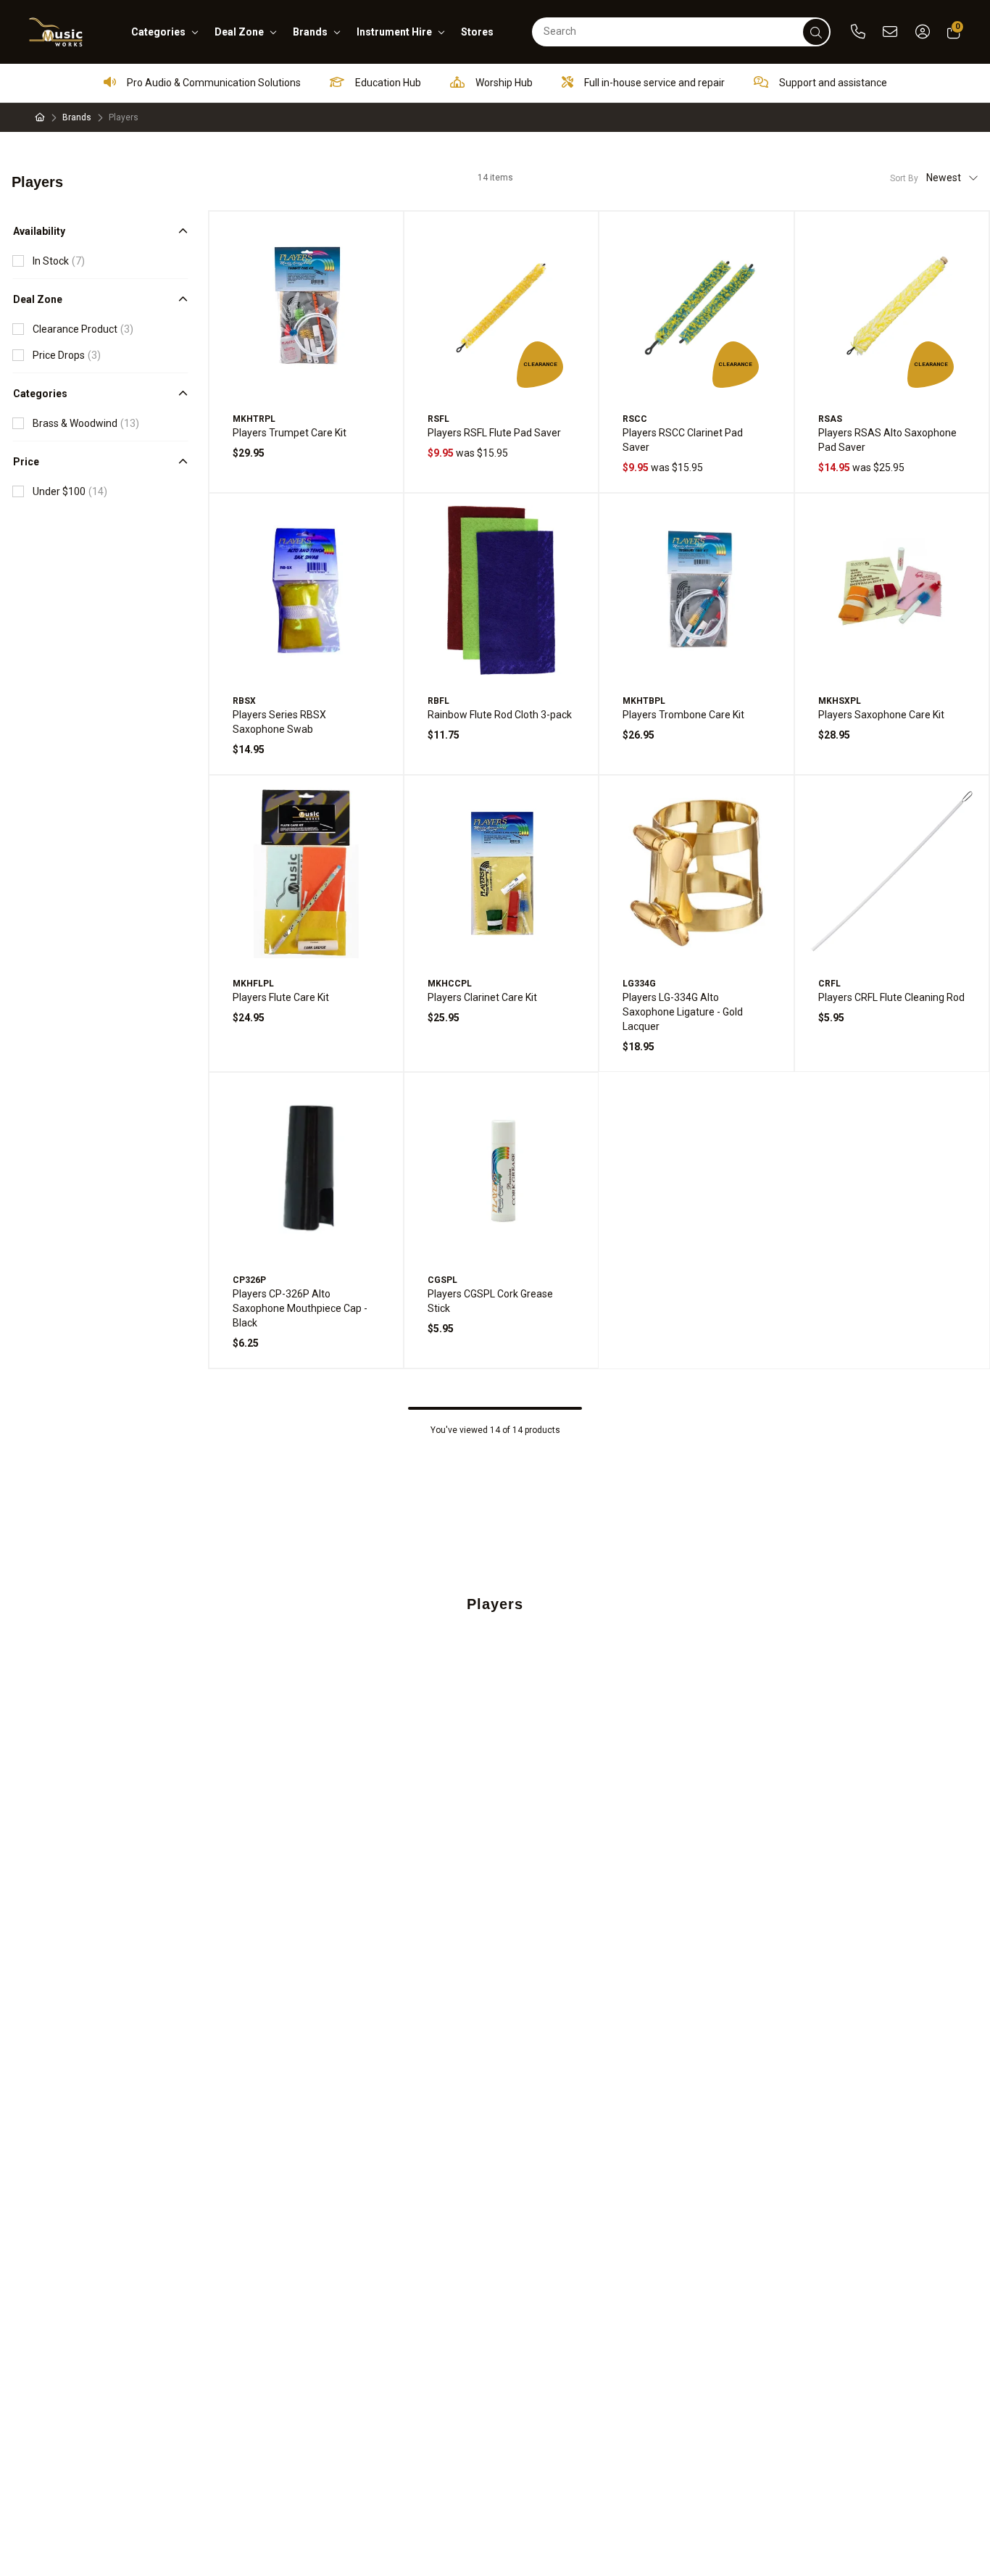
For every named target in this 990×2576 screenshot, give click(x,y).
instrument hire (394, 32)
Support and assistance (832, 83)
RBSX (244, 701)
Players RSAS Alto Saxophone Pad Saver (887, 440)
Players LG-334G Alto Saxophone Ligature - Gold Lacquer (683, 1012)
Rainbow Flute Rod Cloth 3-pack (500, 715)
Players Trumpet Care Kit (290, 433)
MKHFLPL (253, 984)
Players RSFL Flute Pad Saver (494, 433)
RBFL (438, 701)
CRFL (829, 984)
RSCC (635, 419)
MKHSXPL (840, 701)
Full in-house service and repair (653, 83)
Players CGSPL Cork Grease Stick (490, 1301)
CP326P (249, 1280)
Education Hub (387, 83)
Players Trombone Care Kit (683, 715)
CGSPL (442, 1280)
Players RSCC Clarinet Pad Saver (683, 440)
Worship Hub (503, 83)
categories (158, 32)
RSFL (438, 419)
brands (310, 32)
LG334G (639, 984)
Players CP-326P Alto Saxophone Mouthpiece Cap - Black (300, 1308)
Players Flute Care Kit (281, 997)
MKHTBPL (644, 701)
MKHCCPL (450, 984)
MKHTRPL (254, 419)
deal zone (239, 32)
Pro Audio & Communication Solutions (213, 83)
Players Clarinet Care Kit (482, 997)
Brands (77, 117)
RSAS (830, 419)
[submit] (816, 32)
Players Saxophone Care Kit (881, 715)
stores (477, 32)
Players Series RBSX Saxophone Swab (279, 722)
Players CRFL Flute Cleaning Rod (891, 997)
